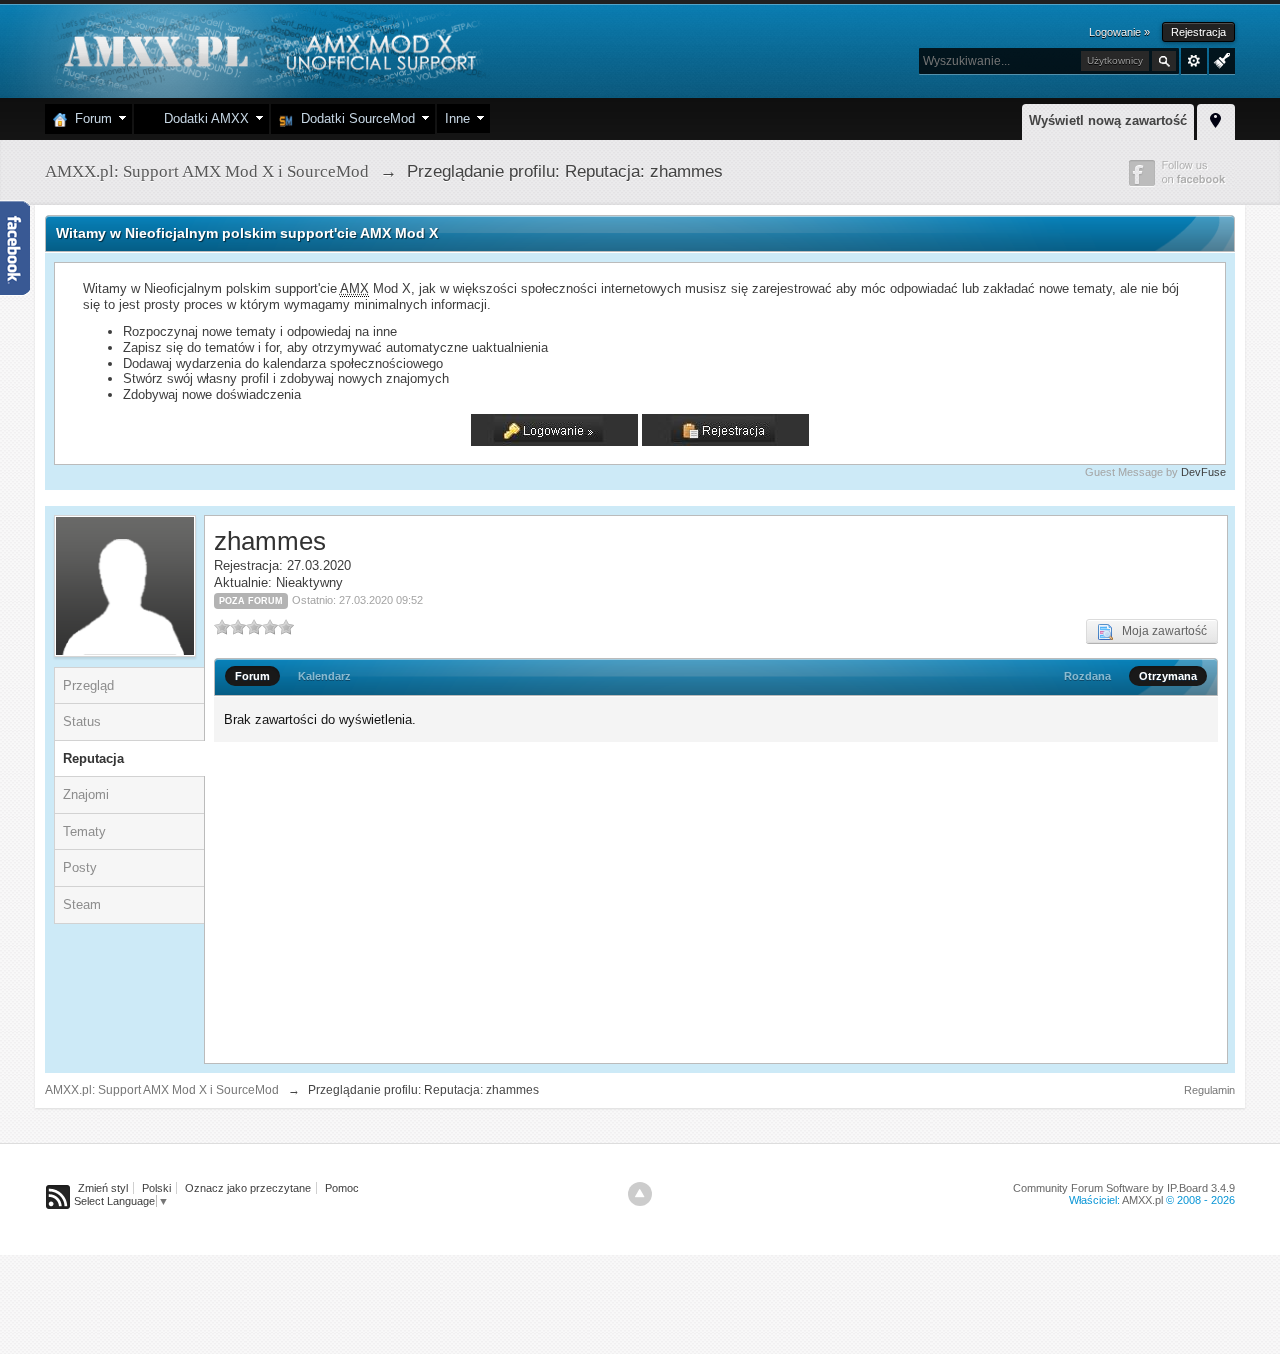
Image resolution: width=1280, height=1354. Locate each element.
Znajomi (86, 794)
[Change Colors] (1219, 59)
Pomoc (342, 1188)
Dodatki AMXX (202, 118)
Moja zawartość (1160, 631)
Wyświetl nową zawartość (1108, 120)
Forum (89, 118)
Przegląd (88, 685)
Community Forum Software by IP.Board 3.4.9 (1124, 1188)
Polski (156, 1188)
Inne (457, 118)
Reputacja (93, 758)
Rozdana (1087, 676)
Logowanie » (1119, 32)
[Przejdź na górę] (640, 1194)
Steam (82, 904)
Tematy (84, 831)
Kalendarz (324, 676)
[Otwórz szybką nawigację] (1216, 119)
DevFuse (1203, 472)
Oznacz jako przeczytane (248, 1188)
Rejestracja (1198, 32)
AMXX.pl (1142, 1200)
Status (82, 721)
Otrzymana (1168, 676)
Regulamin (1209, 1090)
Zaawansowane (1194, 61)
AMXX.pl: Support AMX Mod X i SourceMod (162, 1090)
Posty (80, 867)
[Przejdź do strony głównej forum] (267, 49)
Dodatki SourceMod (354, 118)
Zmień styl (103, 1188)
